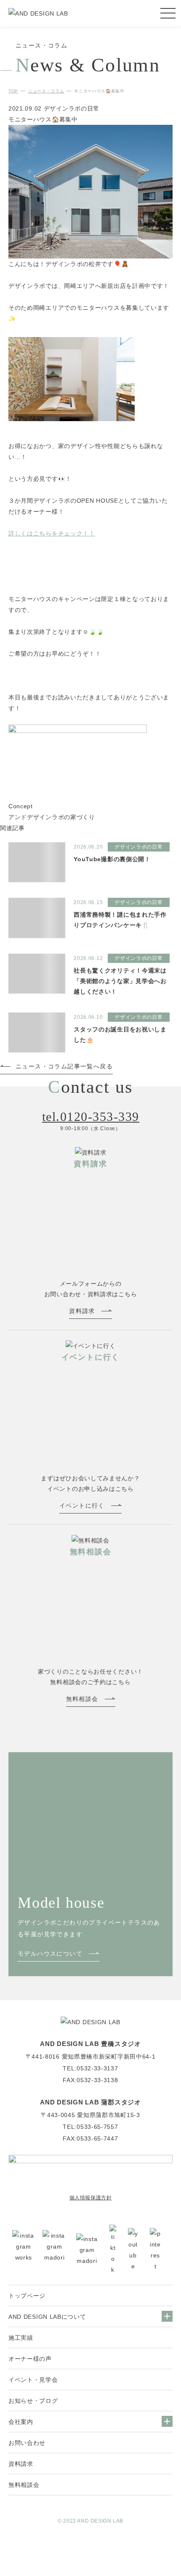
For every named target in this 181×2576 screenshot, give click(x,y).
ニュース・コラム (46, 91)
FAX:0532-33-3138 (90, 2080)
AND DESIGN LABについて (47, 2317)
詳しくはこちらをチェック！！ (52, 533)
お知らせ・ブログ (33, 2401)
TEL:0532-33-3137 (90, 2068)
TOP (13, 91)
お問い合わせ (27, 2443)
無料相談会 (24, 2485)
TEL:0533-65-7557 (90, 2127)
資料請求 (21, 2464)
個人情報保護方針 (91, 2198)
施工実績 (21, 2338)
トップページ (27, 2296)
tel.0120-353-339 (91, 1117)
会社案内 (21, 2422)
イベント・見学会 (33, 2380)
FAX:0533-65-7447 (90, 2138)
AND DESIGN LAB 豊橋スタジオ (90, 2044)
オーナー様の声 (30, 2359)
